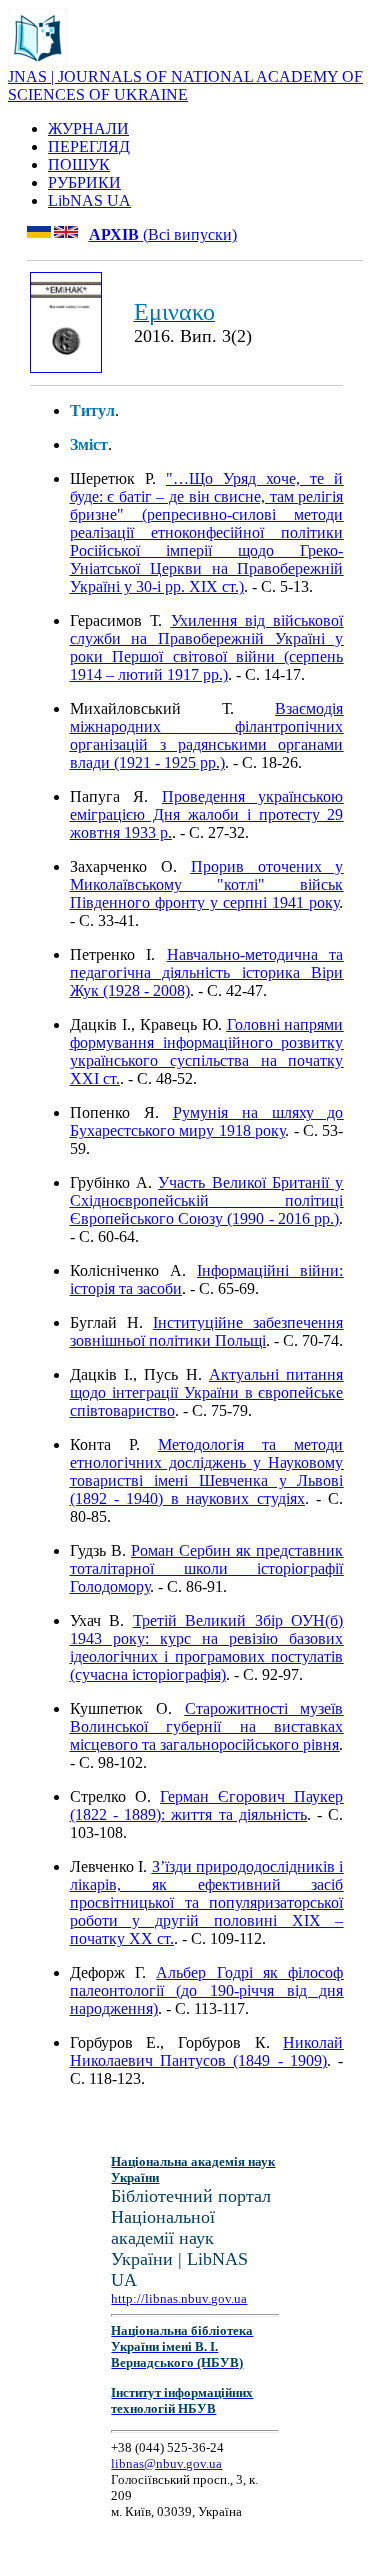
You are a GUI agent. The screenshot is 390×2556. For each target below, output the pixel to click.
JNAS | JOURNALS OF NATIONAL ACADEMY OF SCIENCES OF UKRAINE (185, 85)
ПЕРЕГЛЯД (89, 146)
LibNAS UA (89, 200)
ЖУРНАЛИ (88, 128)
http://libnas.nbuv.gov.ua (179, 2298)
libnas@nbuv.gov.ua (166, 2463)
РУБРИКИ (84, 182)
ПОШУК (79, 164)
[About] (38, 62)
